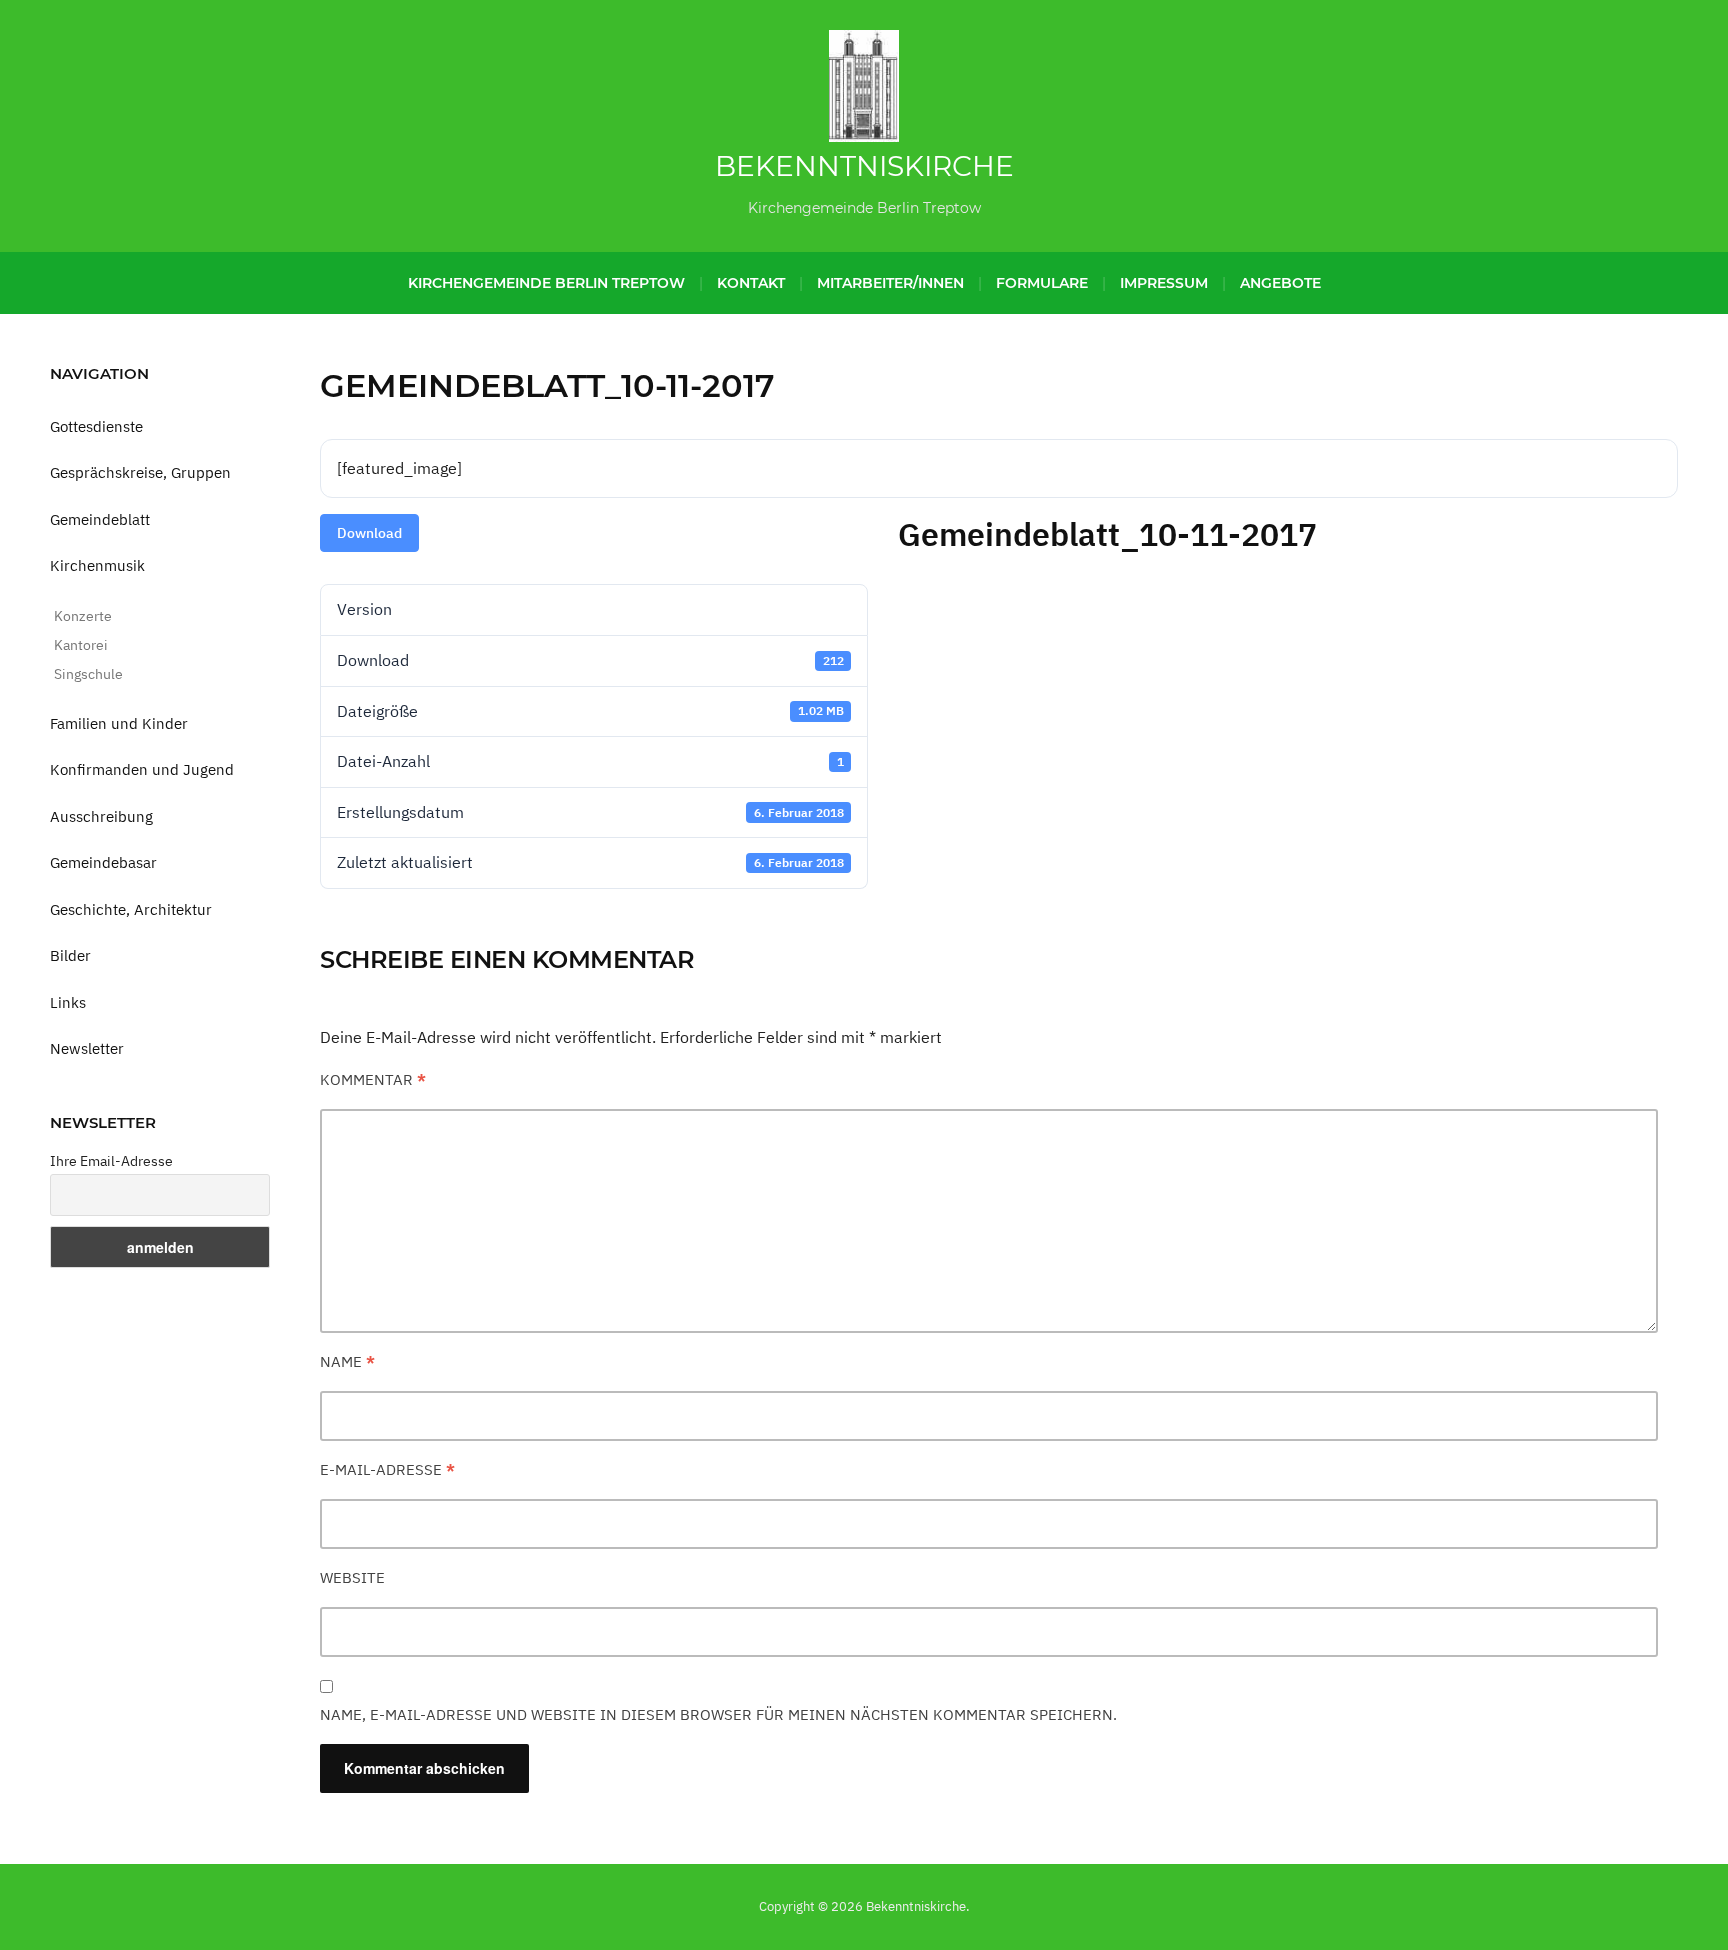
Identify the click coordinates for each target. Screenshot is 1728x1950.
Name (347, 1361)
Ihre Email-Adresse (111, 1161)
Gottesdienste (96, 426)
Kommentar (373, 1079)
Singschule (88, 674)
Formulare (1042, 283)
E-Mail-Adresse (387, 1469)
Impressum (1164, 283)
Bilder (70, 955)
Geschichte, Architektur (131, 909)
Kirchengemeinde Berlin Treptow (546, 283)
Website (352, 1577)
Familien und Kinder (119, 723)
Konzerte (83, 616)
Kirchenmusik (97, 565)
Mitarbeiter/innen (890, 283)
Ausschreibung (101, 816)
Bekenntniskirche (864, 166)
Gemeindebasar (103, 862)
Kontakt (751, 283)
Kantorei (81, 645)
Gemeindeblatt (100, 519)
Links (68, 1002)
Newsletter (87, 1048)
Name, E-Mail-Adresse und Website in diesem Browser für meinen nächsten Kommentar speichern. (718, 1714)
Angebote (1280, 283)
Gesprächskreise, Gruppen (140, 472)
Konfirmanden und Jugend (142, 769)
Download (369, 533)
